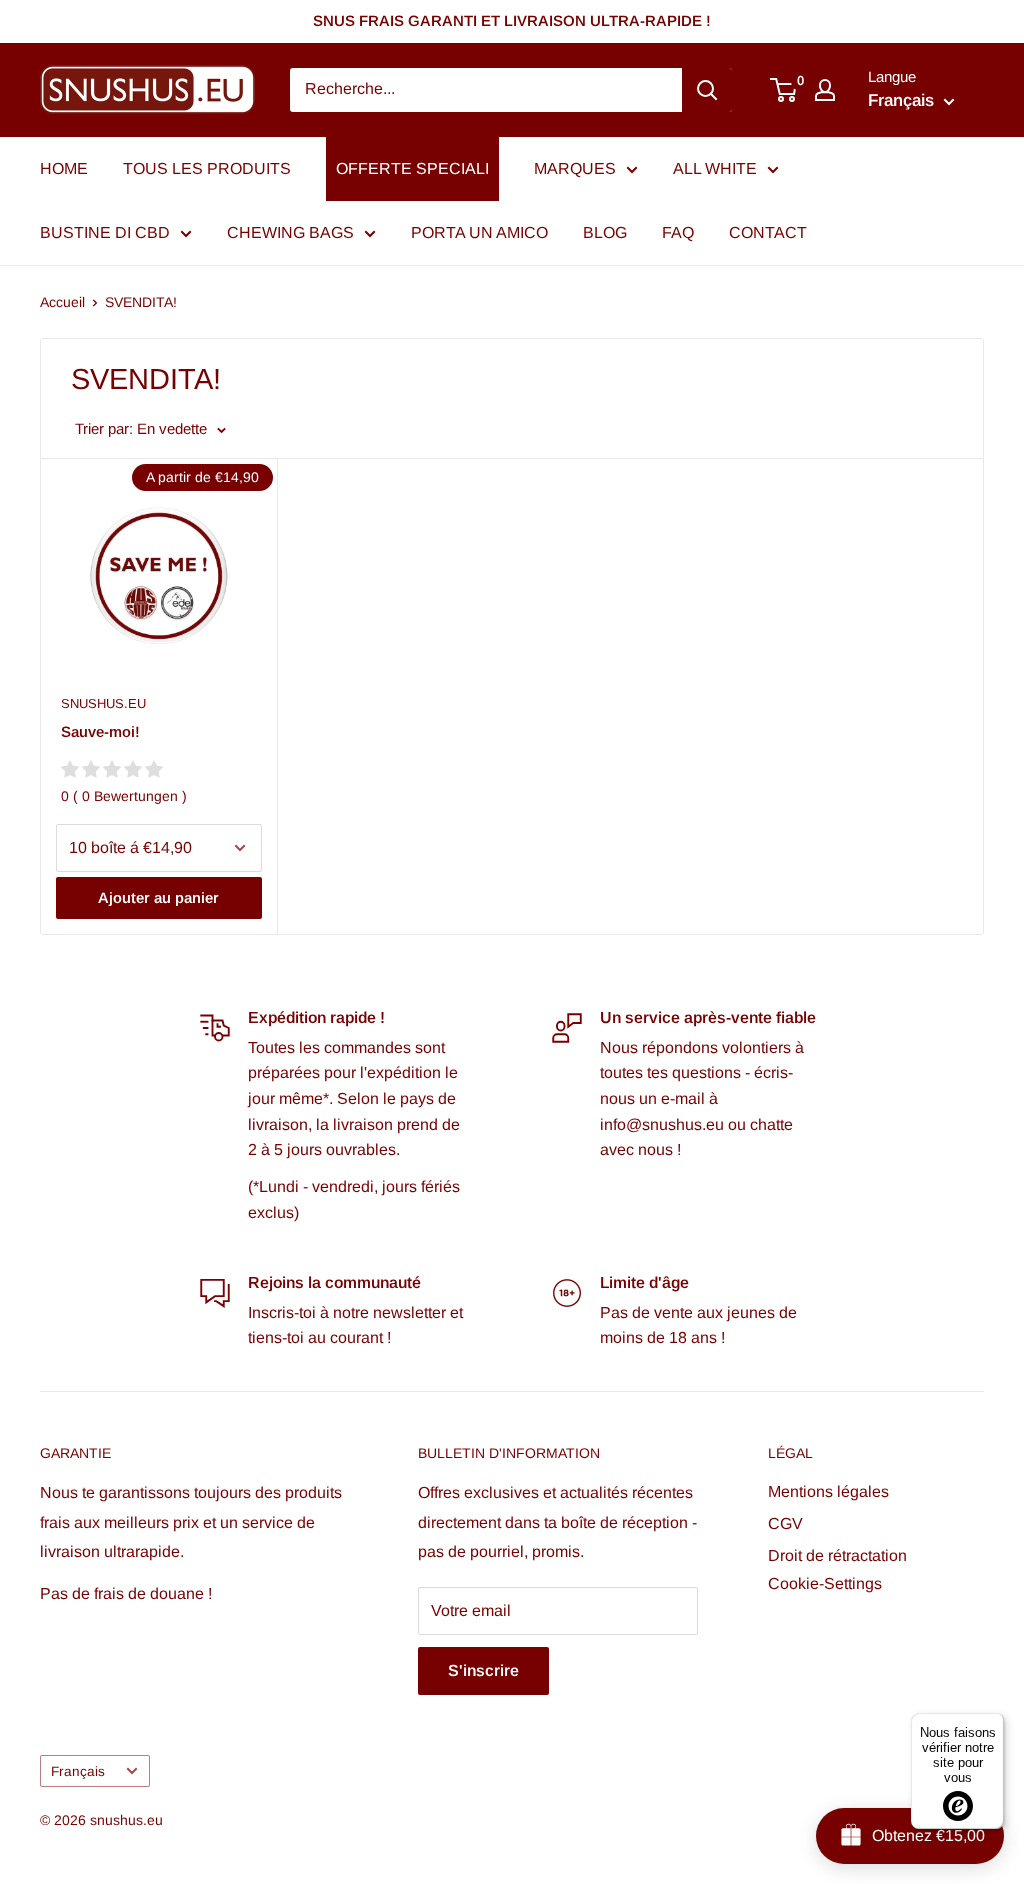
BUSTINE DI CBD (105, 232)
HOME (64, 168)
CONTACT (768, 232)
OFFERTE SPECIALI (412, 168)
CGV (785, 1523)
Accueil (62, 302)
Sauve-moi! (100, 731)
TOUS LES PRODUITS (207, 168)
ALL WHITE (715, 168)
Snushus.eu (103, 703)
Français (78, 1771)
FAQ (678, 232)
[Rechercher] (707, 90)
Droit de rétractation (837, 1555)
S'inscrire (483, 1670)
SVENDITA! (141, 302)
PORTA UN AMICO (479, 232)
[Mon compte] (825, 90)
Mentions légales (828, 1491)
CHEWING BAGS (290, 232)
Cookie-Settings (825, 1583)
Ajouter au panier (158, 897)
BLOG (605, 232)
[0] (784, 90)
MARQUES (575, 168)
